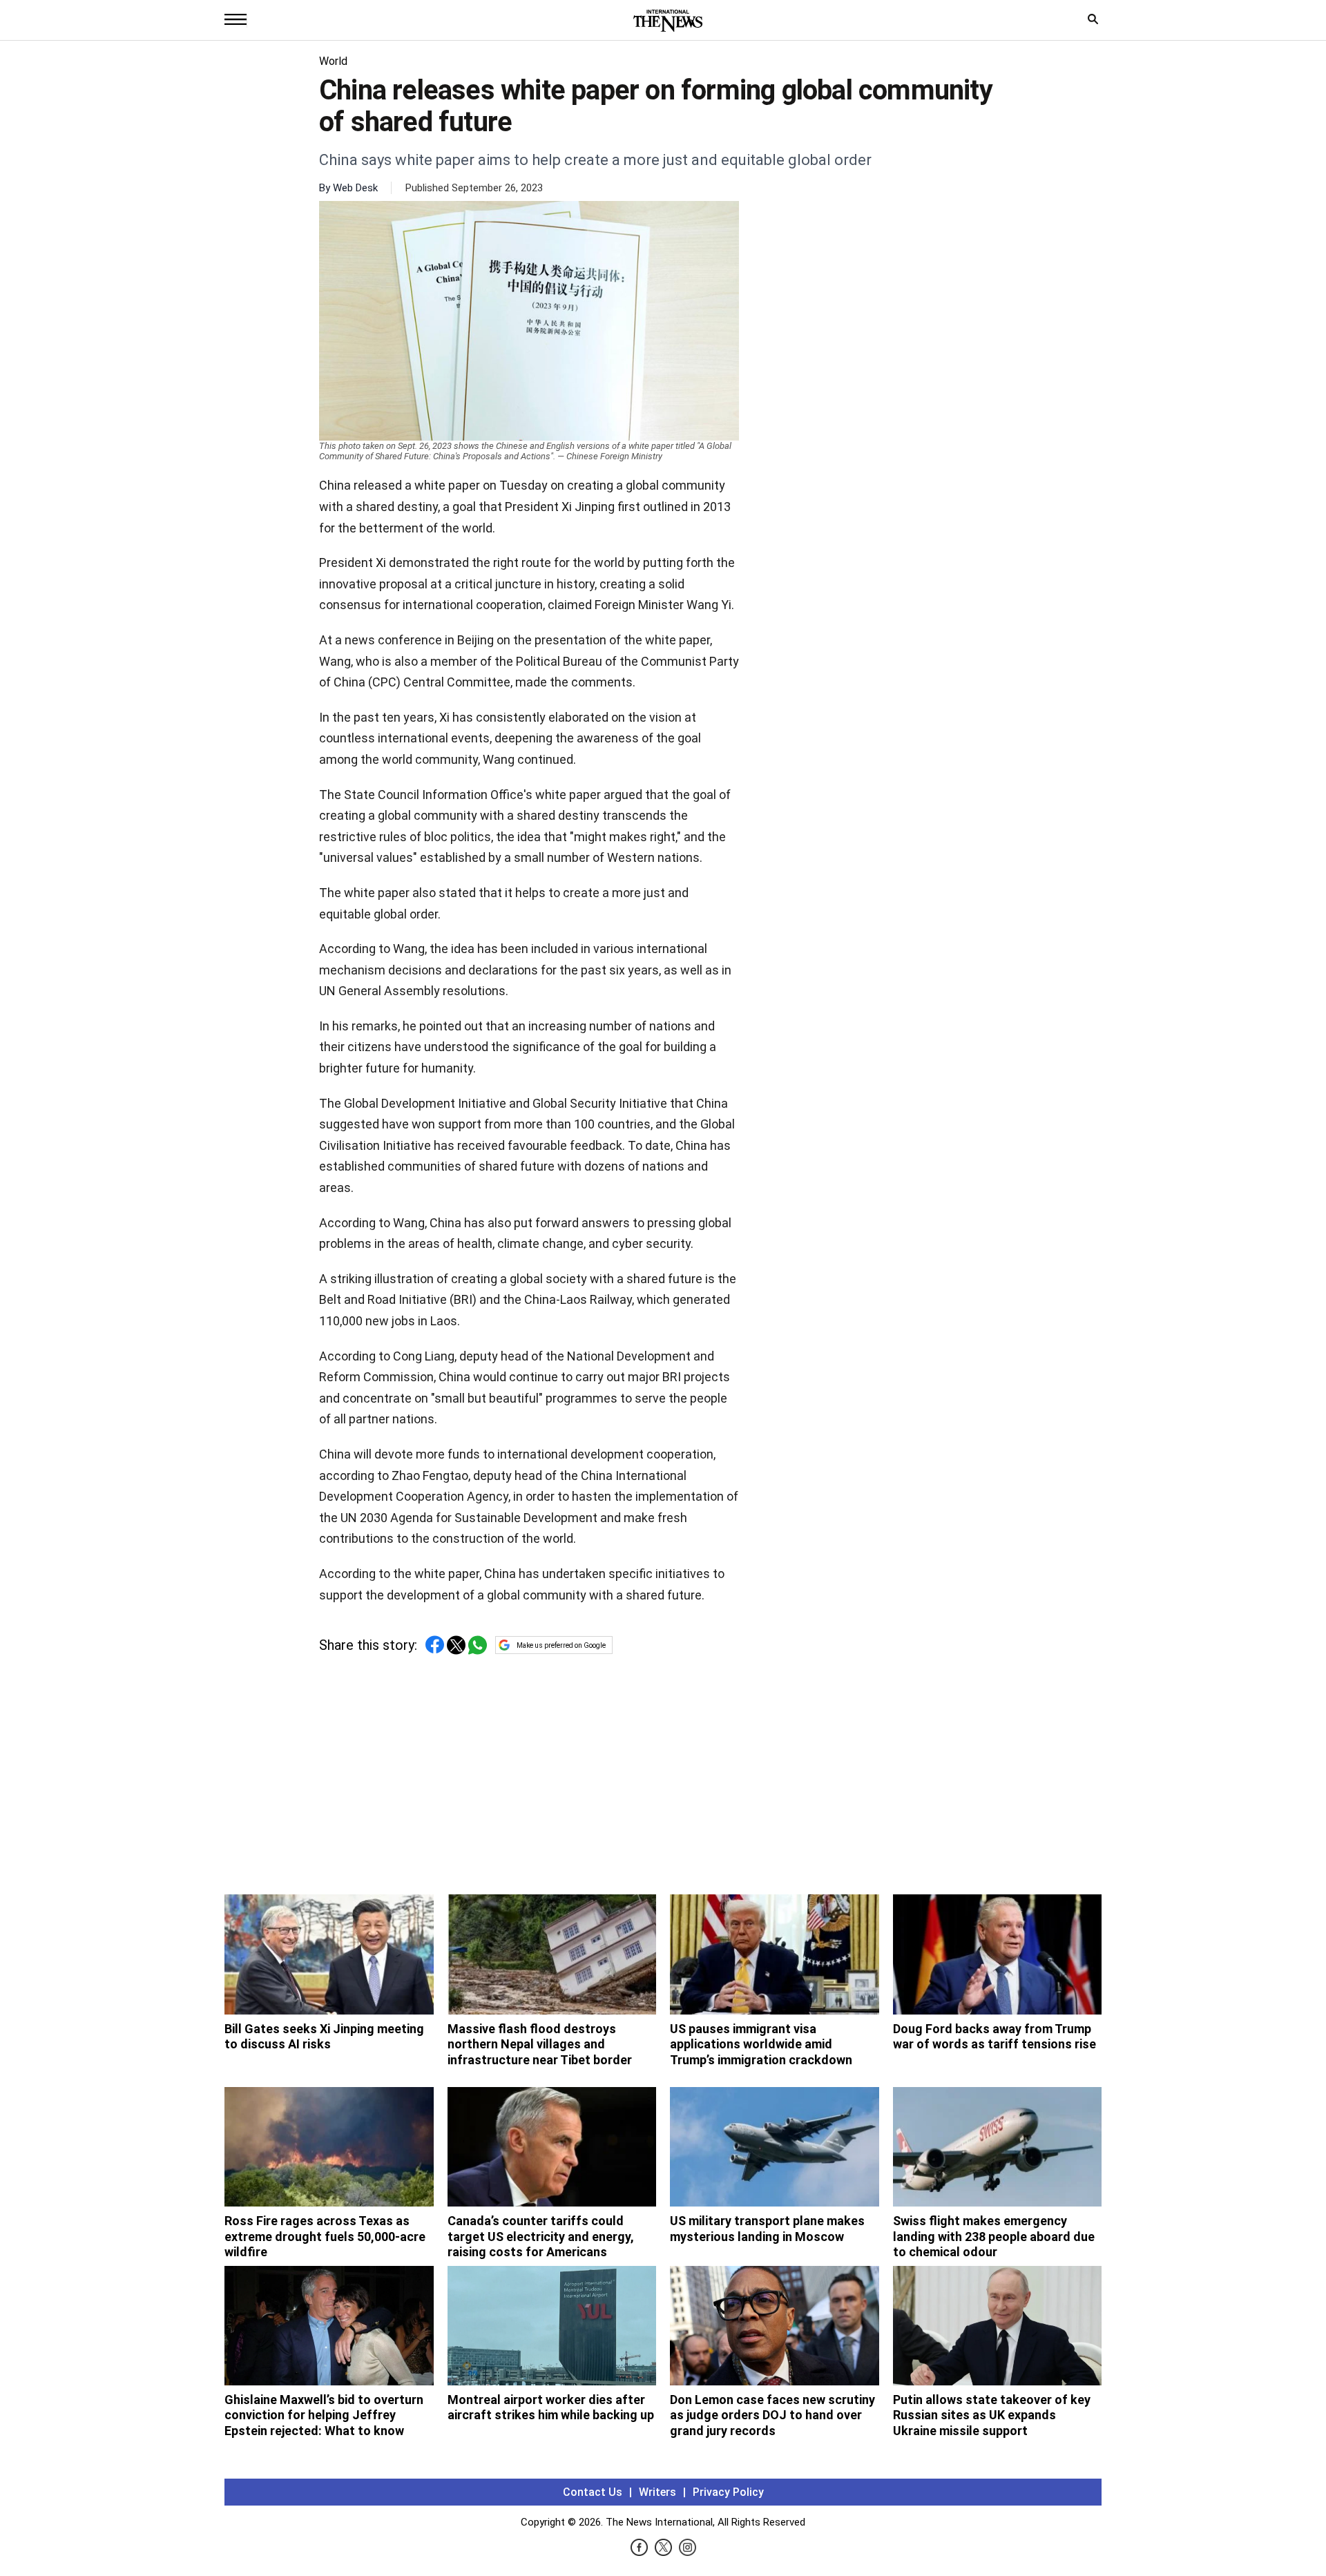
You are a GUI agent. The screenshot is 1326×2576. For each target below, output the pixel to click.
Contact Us (593, 2492)
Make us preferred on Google (561, 1645)
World (333, 61)
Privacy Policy (728, 2492)
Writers (657, 2492)
